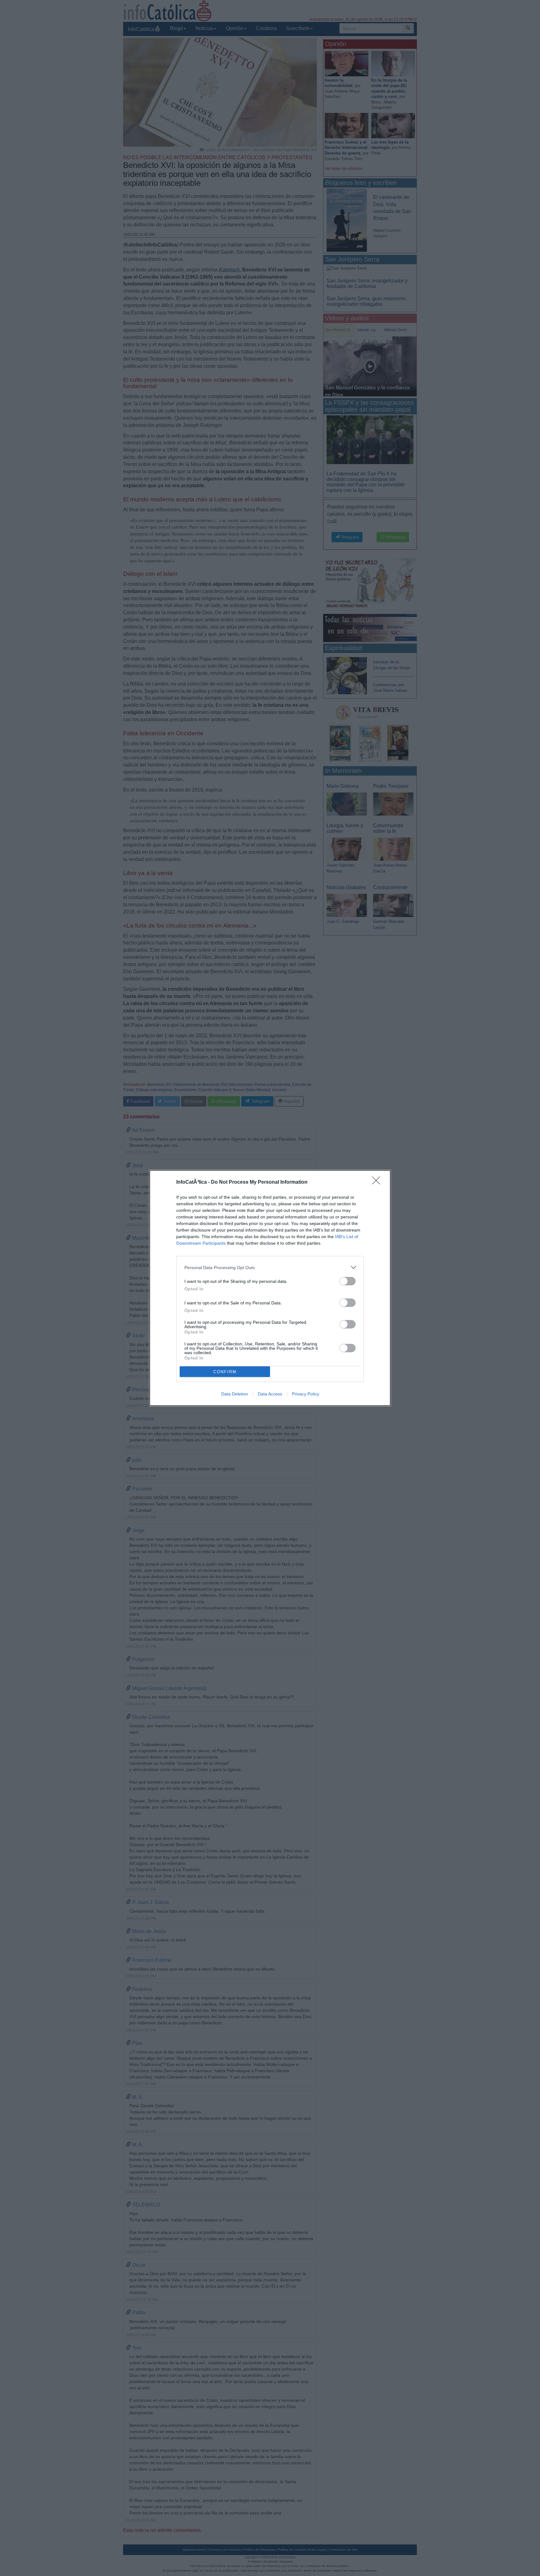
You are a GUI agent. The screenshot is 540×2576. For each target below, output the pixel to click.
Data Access (270, 1394)
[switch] (347, 1281)
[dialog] (270, 1288)
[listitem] (270, 1267)
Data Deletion (235, 1394)
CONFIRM (225, 1372)
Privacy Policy (305, 1394)
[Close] (378, 1182)
